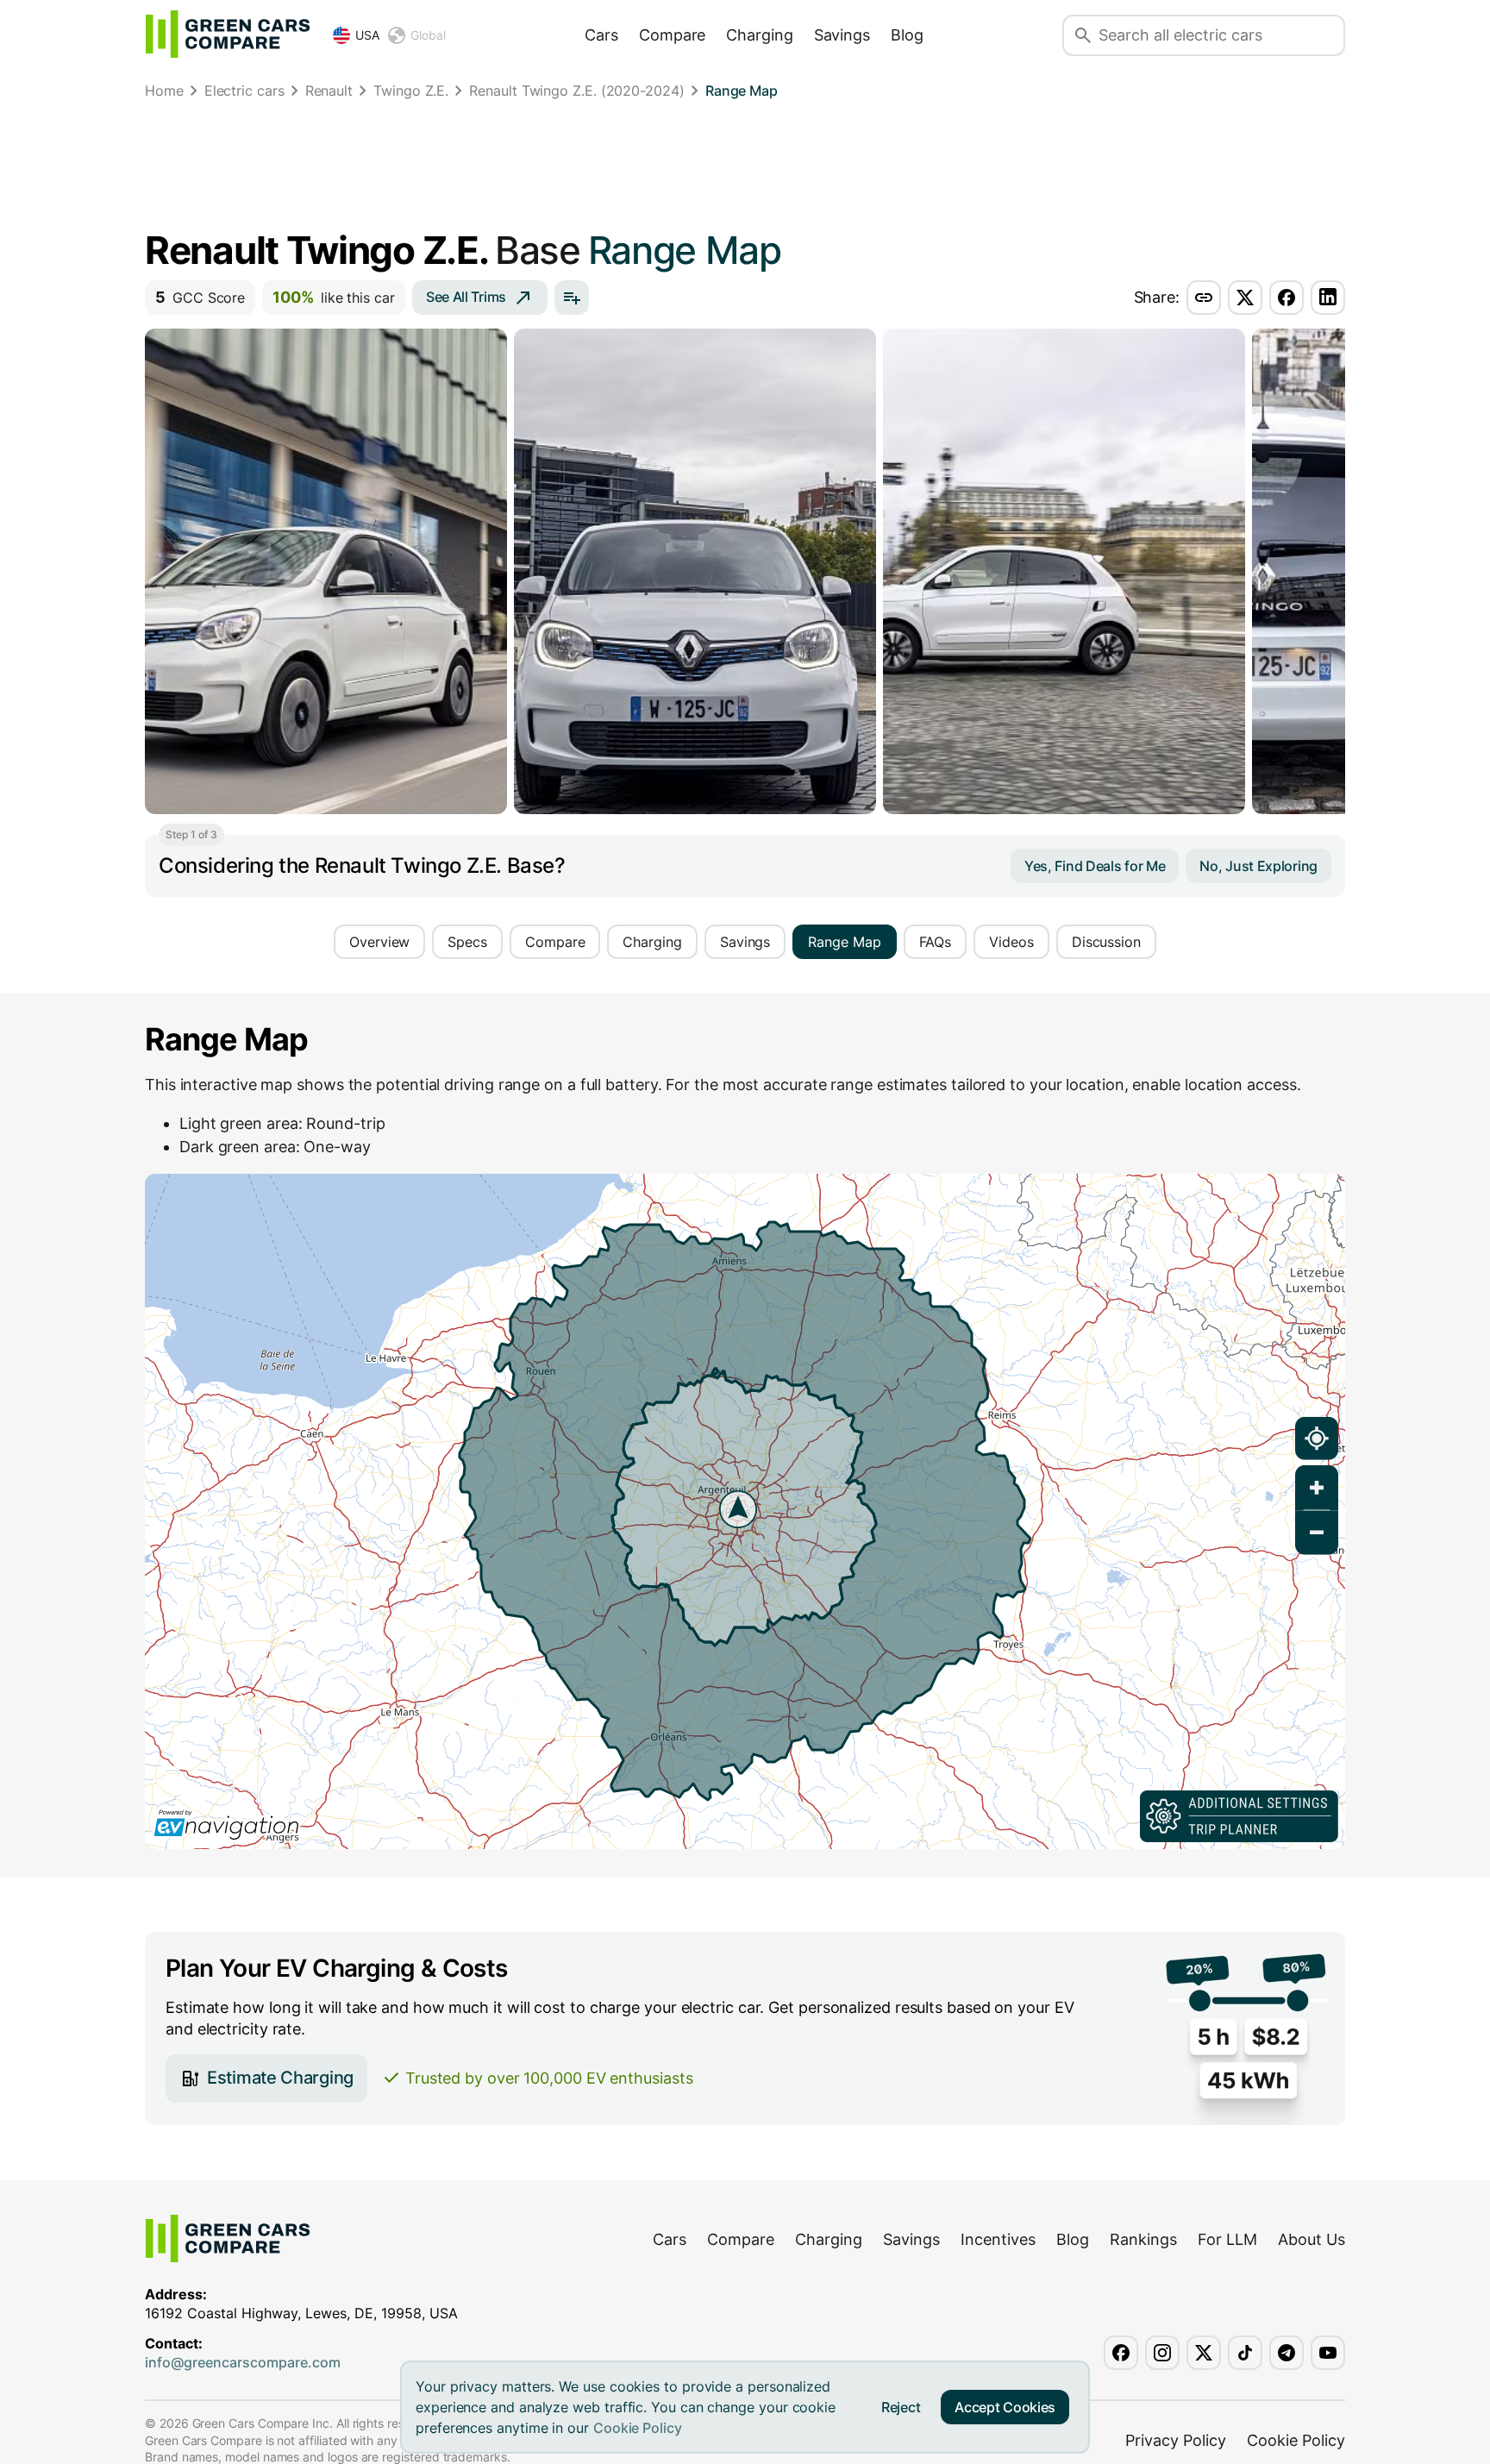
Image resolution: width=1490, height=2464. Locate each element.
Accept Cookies (1005, 2407)
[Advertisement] (745, 168)
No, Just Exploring (1258, 866)
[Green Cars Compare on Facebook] (1121, 2353)
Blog (907, 35)
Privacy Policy (1176, 2440)
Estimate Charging (280, 2078)
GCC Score (200, 297)
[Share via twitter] (1245, 298)
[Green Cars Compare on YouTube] (1328, 2353)
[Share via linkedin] (1328, 298)
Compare (672, 35)
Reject (901, 2407)
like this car (334, 297)
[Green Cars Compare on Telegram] (1287, 2353)
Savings (842, 35)
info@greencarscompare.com (243, 2362)
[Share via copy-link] (1204, 298)
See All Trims (466, 297)
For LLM (1227, 2239)
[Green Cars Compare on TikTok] (1245, 2353)
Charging (759, 35)
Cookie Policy (638, 2428)
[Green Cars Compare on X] (1204, 2353)
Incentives (998, 2239)
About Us (1312, 2239)
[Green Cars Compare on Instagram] (1162, 2353)
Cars (601, 35)
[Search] (1083, 35)
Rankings (1143, 2239)
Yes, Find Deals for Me (1095, 866)
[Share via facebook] (1287, 298)
